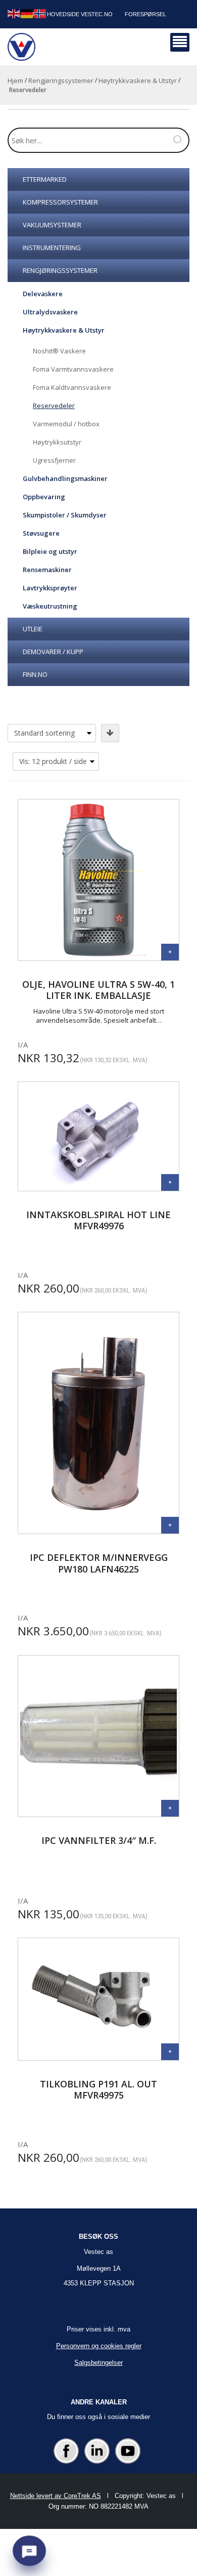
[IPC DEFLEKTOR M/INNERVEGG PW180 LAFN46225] (170, 1525)
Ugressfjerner (54, 460)
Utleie (33, 629)
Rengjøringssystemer (61, 80)
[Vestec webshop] (21, 47)
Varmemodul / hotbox (66, 424)
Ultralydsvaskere (50, 312)
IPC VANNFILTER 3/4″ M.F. (99, 1841)
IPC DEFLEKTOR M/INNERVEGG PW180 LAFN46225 (99, 1563)
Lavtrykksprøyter (50, 588)
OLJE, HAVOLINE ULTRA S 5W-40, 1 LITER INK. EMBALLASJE (98, 990)
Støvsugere (41, 533)
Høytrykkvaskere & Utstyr (138, 80)
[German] (27, 13)
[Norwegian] (40, 13)
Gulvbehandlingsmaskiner (65, 478)
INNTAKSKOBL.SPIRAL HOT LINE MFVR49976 (98, 1220)
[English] (14, 13)
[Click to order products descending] (110, 733)
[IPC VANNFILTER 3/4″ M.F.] (170, 1808)
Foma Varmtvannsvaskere (73, 369)
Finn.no (35, 674)
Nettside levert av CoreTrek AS (56, 2496)
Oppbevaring (44, 497)
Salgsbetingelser (98, 2363)
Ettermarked (45, 179)
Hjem (15, 80)
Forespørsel (145, 14)
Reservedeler (54, 406)
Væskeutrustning (50, 606)
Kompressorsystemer (60, 202)
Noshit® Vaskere (59, 351)
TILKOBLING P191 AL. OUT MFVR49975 (98, 2090)
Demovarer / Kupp (53, 652)
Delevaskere (43, 294)
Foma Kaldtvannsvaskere (72, 387)
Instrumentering (52, 248)
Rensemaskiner (47, 570)
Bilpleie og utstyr (50, 551)
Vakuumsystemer (52, 225)
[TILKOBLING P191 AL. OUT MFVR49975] (170, 2052)
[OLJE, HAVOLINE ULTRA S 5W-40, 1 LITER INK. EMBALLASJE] (170, 952)
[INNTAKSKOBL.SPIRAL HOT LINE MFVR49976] (170, 1182)
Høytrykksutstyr (57, 442)
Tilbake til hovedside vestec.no (63, 14)
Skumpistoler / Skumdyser (65, 515)
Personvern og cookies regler (99, 2346)
